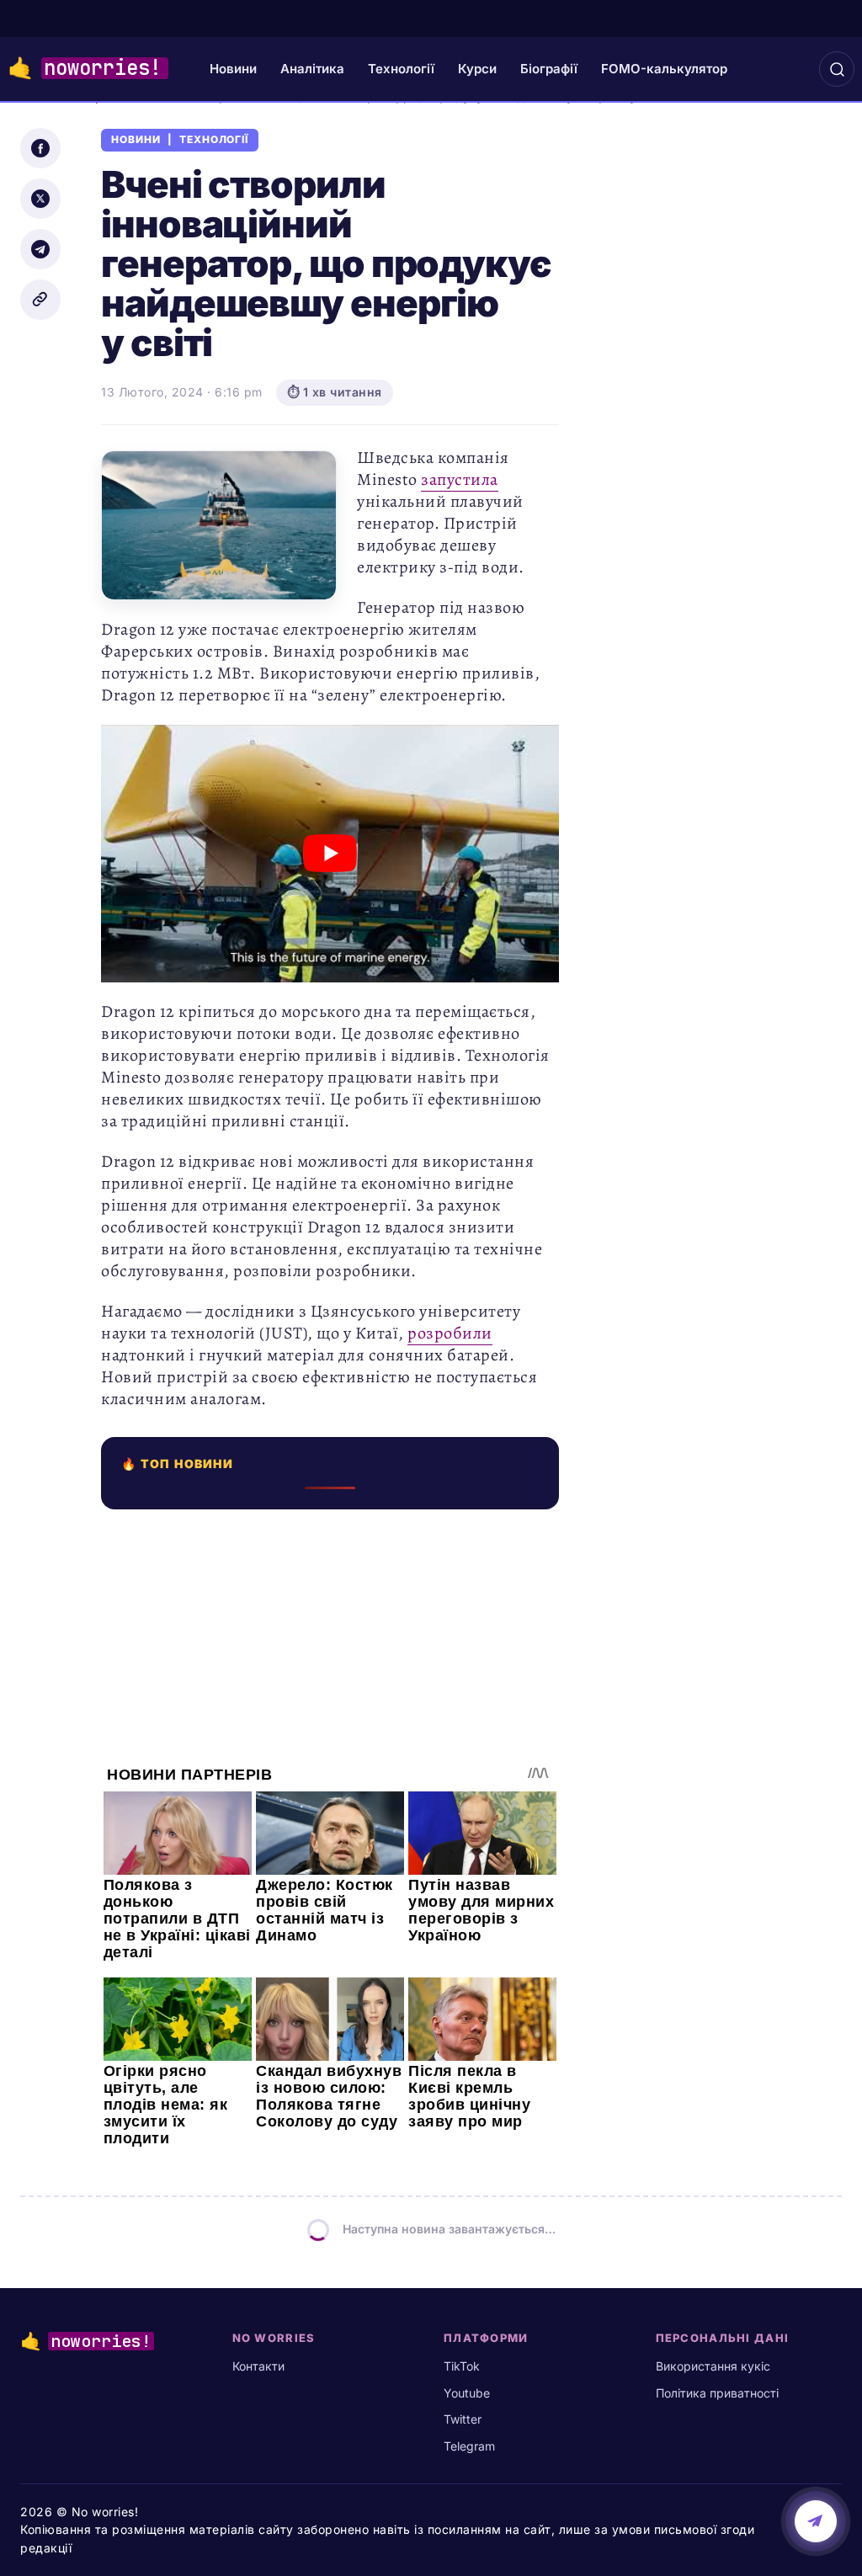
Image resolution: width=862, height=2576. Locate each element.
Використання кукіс (713, 2366)
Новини (233, 69)
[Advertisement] (330, 1627)
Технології (401, 69)
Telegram (469, 2446)
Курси (477, 69)
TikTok (462, 2366)
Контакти (258, 2366)
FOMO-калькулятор (664, 69)
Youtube (467, 2393)
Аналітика (312, 69)
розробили (450, 1333)
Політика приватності (717, 2393)
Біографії (549, 69)
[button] (837, 69)
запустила (460, 479)
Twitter (463, 2419)
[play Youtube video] (330, 854)
